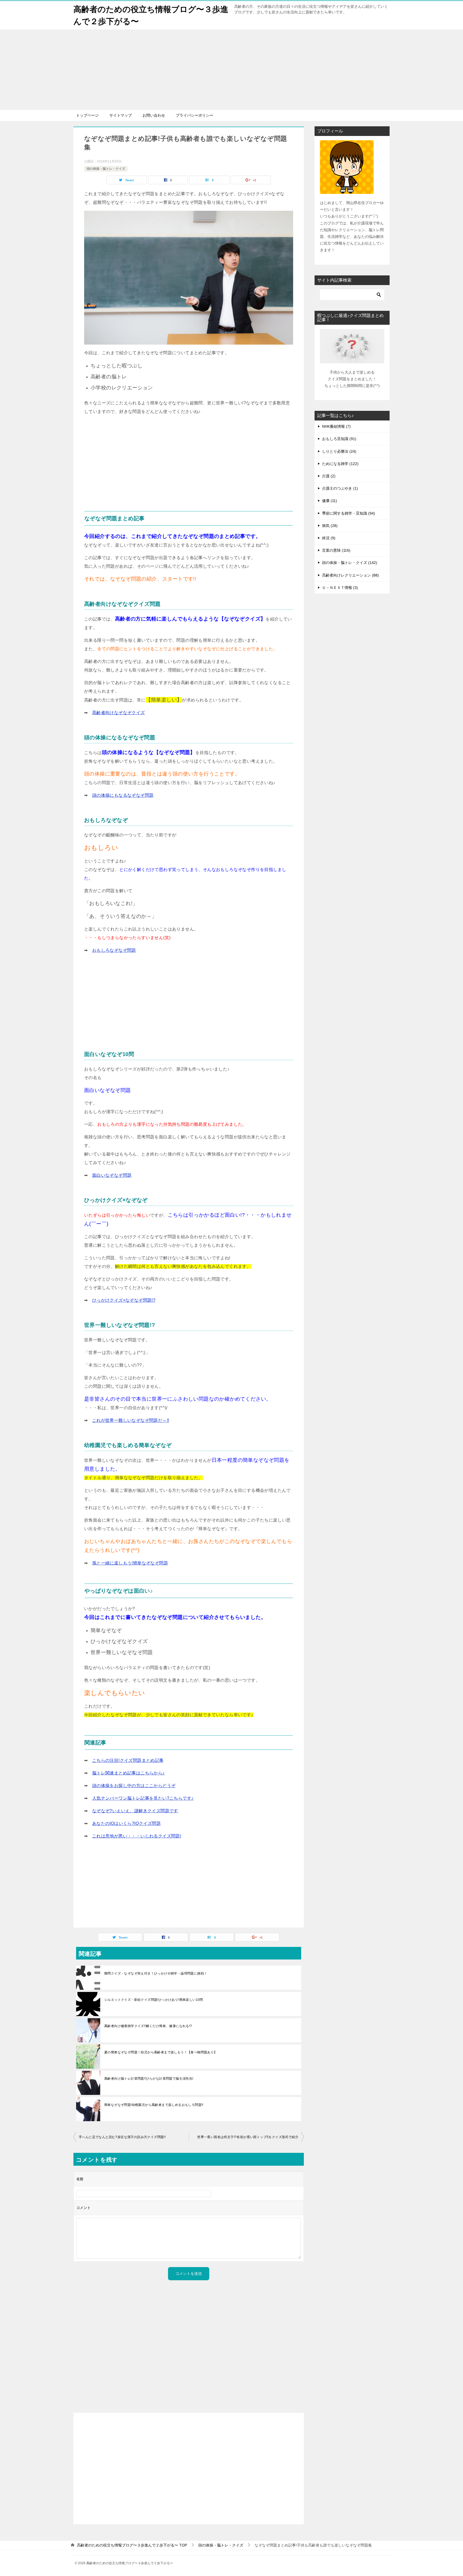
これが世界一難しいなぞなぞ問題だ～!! (131, 1420)
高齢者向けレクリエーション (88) (350, 575)
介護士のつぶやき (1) (340, 488)
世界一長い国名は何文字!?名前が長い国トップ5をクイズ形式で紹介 (248, 2137)
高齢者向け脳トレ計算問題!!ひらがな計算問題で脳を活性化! (149, 2079)
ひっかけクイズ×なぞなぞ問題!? (124, 1300)
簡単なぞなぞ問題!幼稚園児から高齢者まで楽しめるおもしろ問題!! (154, 2105)
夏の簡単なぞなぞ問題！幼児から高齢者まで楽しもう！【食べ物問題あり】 (161, 2052)
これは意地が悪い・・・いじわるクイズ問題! (137, 1836)
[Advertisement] (231, 70)
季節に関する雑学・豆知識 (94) (349, 513)
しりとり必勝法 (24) (339, 451)
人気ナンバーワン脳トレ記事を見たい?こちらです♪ (143, 1798)
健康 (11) (330, 501)
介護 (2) (329, 476)
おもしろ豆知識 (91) (339, 439)
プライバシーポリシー (195, 115)
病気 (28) (330, 526)
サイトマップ (121, 115)
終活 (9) (329, 538)
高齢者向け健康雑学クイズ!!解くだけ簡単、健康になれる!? (148, 2026)
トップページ (87, 115)
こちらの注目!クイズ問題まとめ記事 (128, 1760)
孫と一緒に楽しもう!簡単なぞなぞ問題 (130, 1563)
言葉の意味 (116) (336, 550)
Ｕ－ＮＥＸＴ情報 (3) (340, 588)
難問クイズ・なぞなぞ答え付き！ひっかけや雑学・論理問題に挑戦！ (156, 1973)
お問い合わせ (154, 115)
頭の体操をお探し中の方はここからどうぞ (134, 1786)
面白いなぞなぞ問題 (112, 1175)
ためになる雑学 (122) (340, 464)
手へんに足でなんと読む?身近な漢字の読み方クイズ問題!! (122, 2137)
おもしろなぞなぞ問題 (114, 950)
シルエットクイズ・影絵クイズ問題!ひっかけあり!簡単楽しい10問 (154, 2000)
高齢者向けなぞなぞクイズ (119, 713)
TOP (132, 2545)
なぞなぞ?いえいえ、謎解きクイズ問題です (135, 1811)
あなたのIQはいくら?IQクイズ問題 (126, 1823)
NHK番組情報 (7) (336, 426)
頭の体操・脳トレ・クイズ (106, 169)
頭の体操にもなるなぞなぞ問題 (123, 795)
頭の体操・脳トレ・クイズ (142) (350, 563)
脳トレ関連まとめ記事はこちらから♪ (128, 1773)
